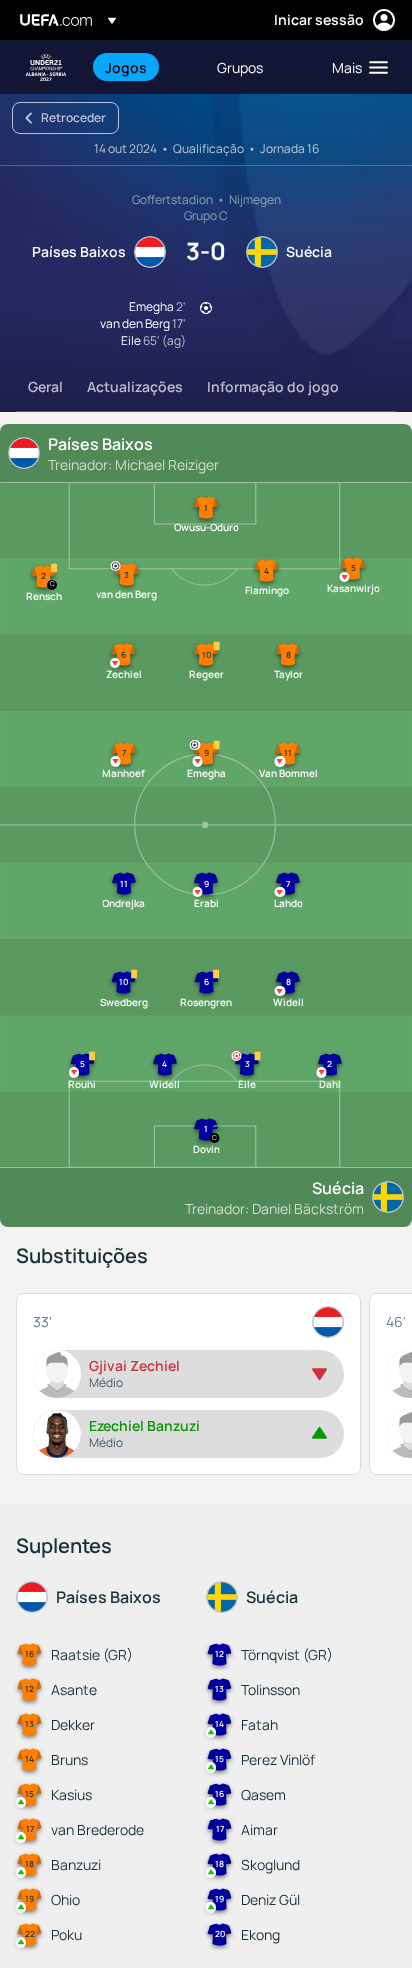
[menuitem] (144, 67)
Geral (45, 386)
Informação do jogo (273, 386)
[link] (126, 67)
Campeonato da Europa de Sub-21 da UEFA (46, 67)
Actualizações (135, 386)
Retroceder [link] (73, 117)
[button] (355, 67)
